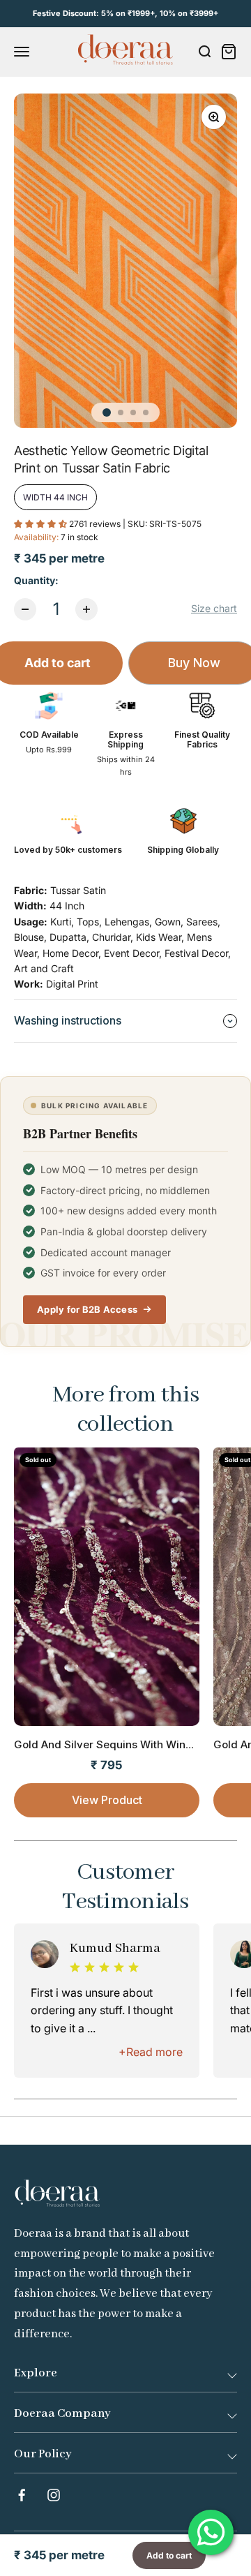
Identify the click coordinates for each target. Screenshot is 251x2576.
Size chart (214, 608)
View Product (107, 1800)
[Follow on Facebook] (22, 2495)
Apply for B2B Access (87, 1309)
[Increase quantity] (86, 609)
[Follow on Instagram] (54, 2495)
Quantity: (36, 580)
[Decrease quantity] (25, 609)
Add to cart (169, 2555)
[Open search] (204, 52)
